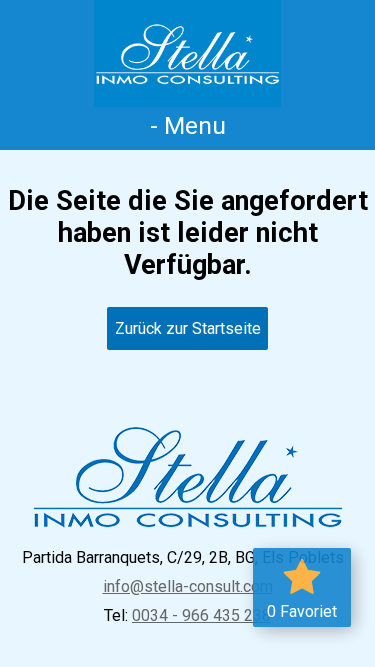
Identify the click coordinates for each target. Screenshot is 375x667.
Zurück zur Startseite (188, 328)
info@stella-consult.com (188, 586)
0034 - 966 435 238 (201, 615)
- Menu (188, 125)
